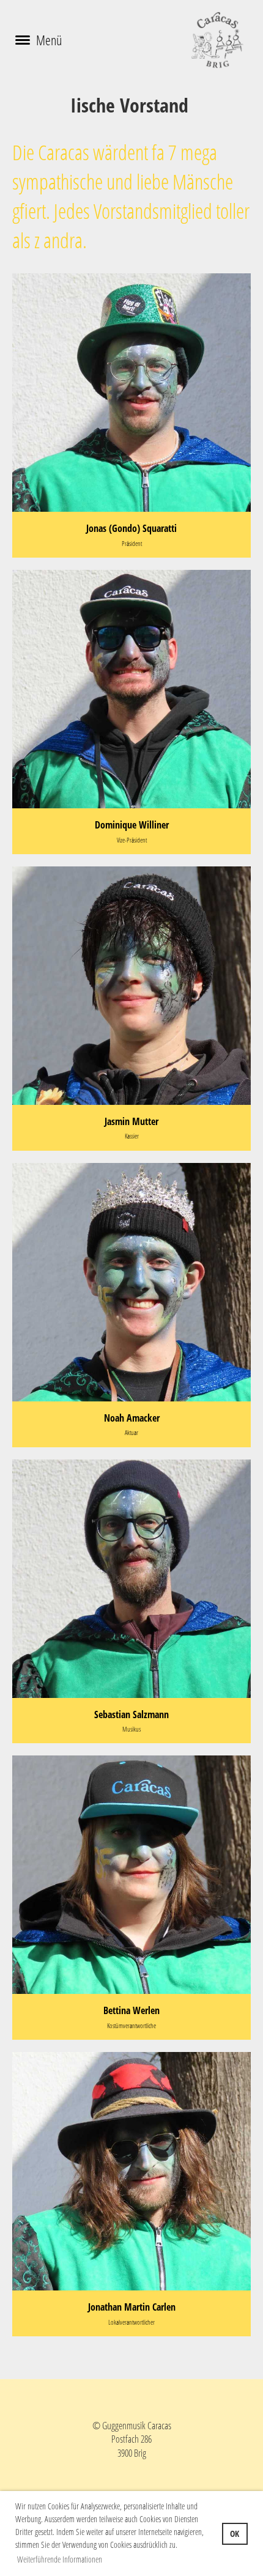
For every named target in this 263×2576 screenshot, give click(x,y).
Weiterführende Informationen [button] (60, 2559)
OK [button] (235, 2534)
